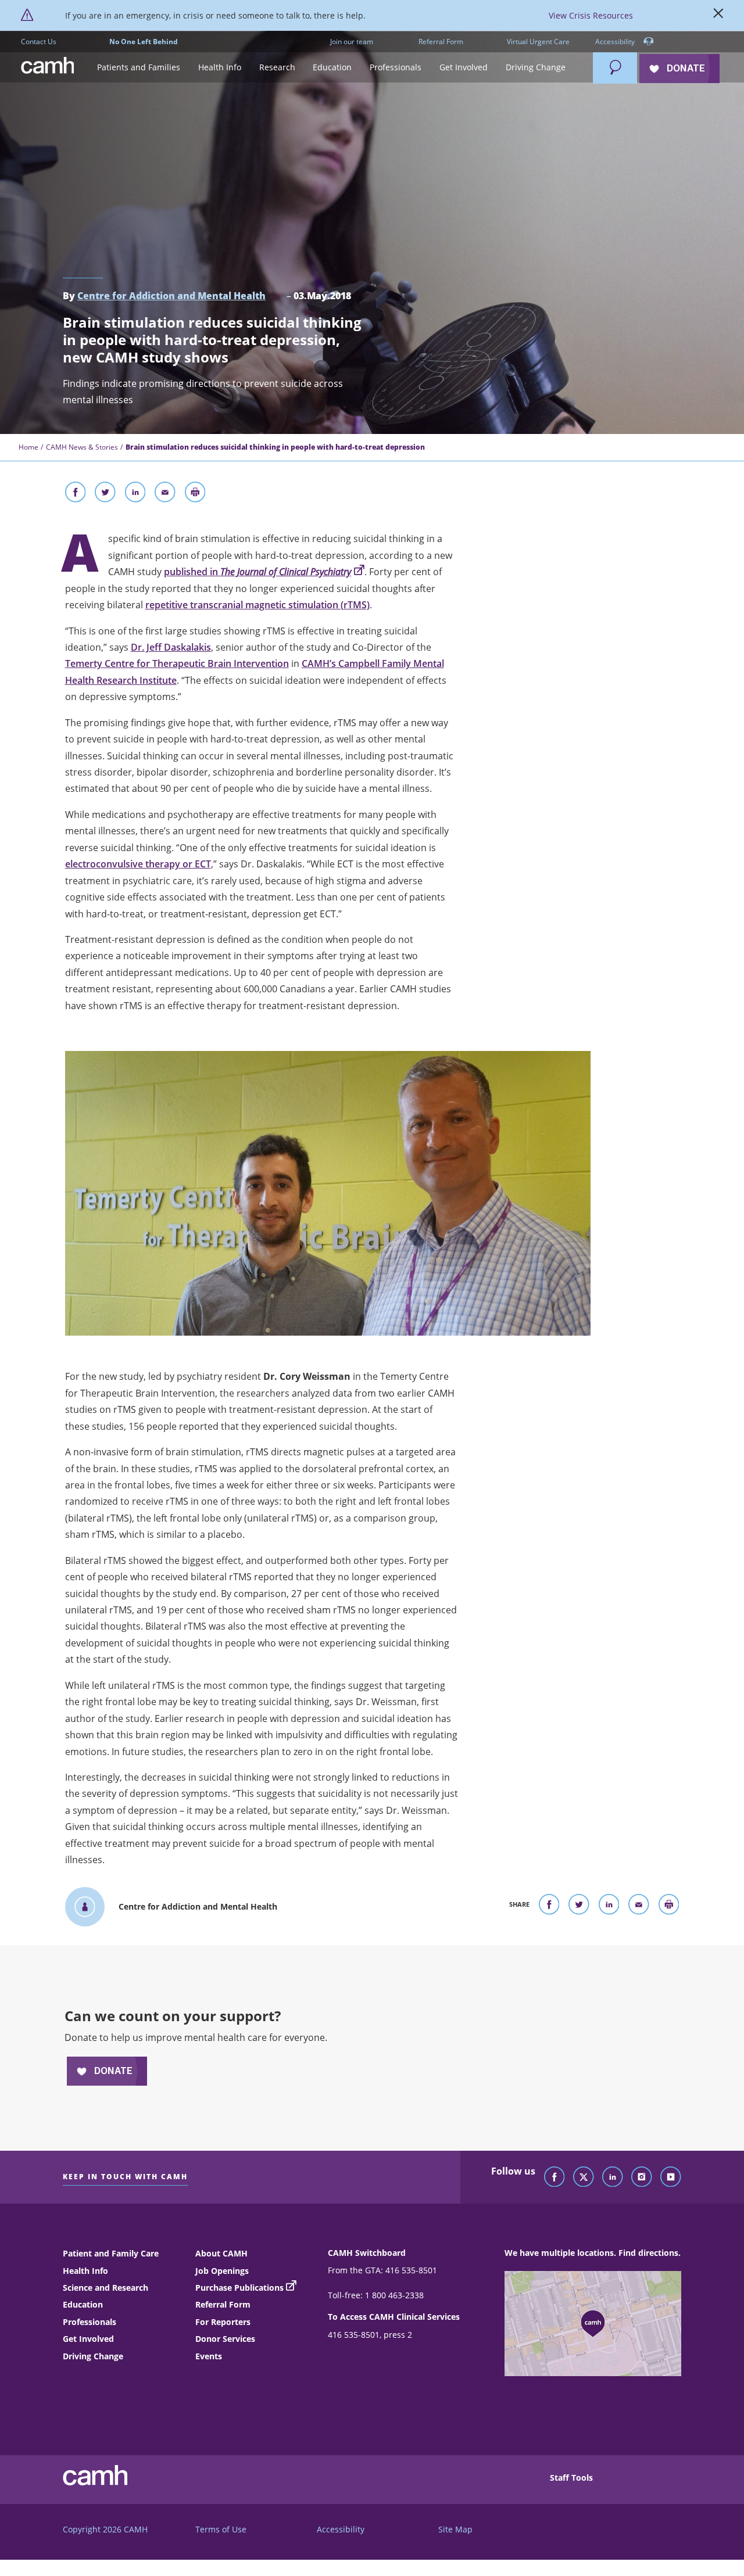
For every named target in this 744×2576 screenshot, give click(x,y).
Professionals (90, 2322)
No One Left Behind (144, 42)
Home (28, 447)
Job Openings (222, 2271)
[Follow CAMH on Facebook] (555, 2177)
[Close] (718, 16)
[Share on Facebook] (76, 494)
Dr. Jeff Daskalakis (171, 647)
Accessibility (616, 42)
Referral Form (441, 42)
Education (83, 2304)
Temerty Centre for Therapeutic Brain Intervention (177, 663)
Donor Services (225, 2339)
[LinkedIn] (613, 2177)
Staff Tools (571, 2478)
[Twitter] (584, 2177)
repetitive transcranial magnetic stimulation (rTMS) (257, 605)
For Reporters (223, 2322)
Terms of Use (221, 2529)
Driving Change (93, 2356)
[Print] (195, 494)
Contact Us (39, 42)
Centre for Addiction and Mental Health (171, 296)
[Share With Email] (165, 494)
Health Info (85, 2271)
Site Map (455, 2529)
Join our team (352, 42)
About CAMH (221, 2253)
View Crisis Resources (591, 15)
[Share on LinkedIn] (135, 494)
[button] (139, 68)
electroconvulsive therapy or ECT (138, 864)
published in (257, 572)
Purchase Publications (239, 2288)
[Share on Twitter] (105, 494)
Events (209, 2356)
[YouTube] (671, 2177)
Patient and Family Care (111, 2253)
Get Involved (88, 2339)
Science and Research (105, 2288)
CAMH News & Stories (82, 447)
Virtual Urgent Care (538, 42)
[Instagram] (642, 2177)
